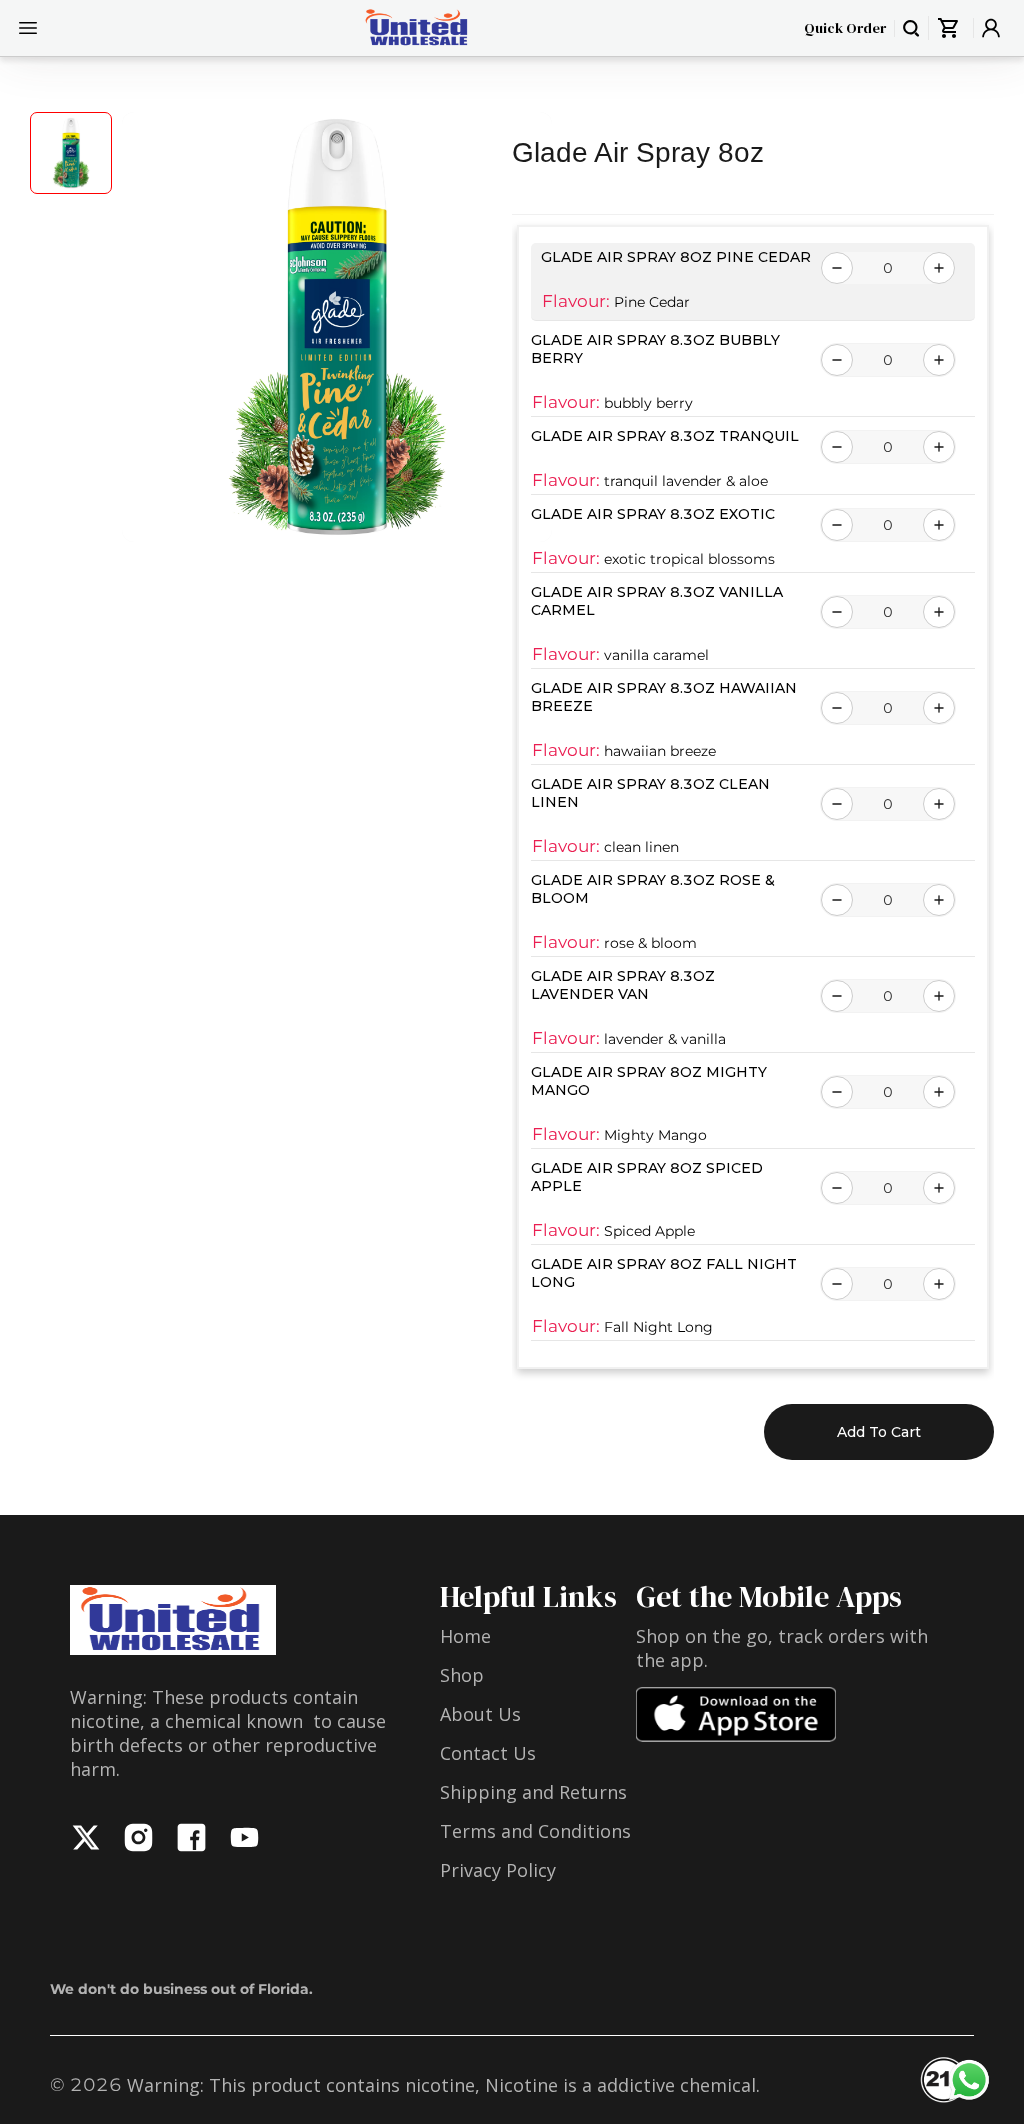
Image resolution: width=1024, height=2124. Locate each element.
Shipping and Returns (533, 1792)
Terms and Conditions (535, 1831)
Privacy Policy (498, 1870)
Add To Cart (879, 1432)
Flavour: (576, 301)
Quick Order (845, 28)
